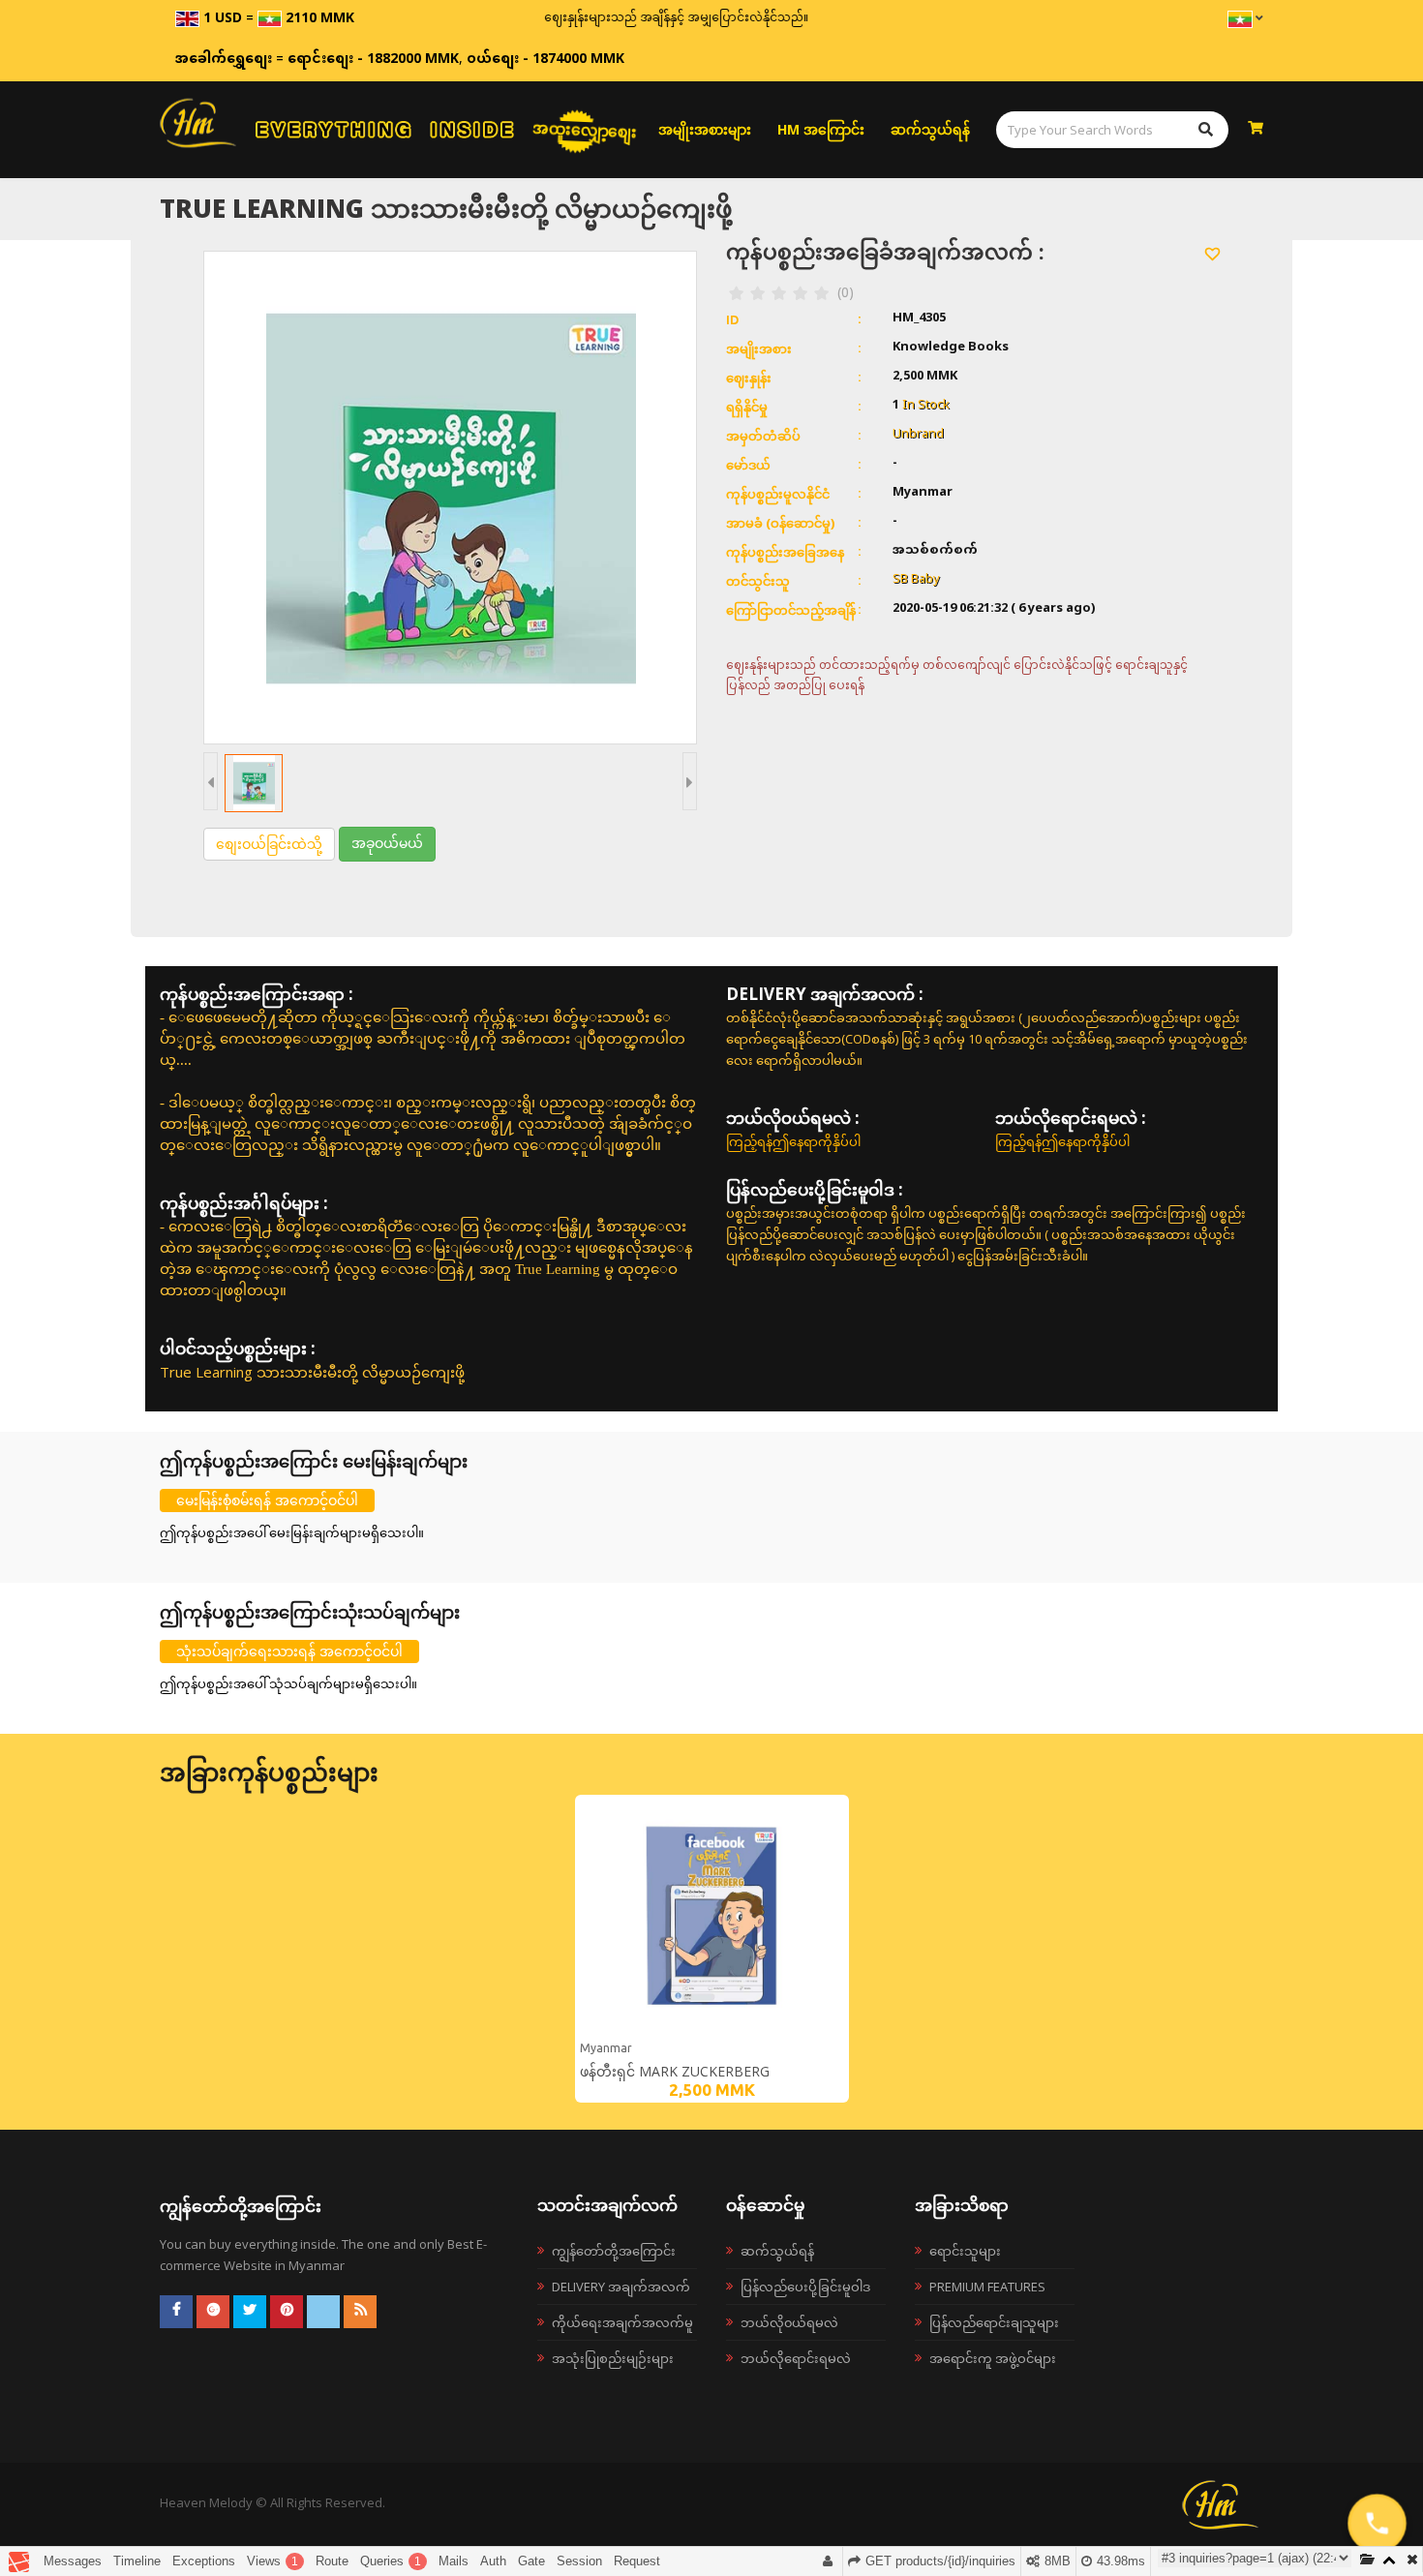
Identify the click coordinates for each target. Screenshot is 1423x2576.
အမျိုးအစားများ (705, 129)
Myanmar (606, 2048)
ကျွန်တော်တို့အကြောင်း (614, 2251)
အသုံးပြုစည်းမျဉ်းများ (613, 2358)
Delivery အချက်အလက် (621, 2287)
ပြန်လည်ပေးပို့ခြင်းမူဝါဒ (805, 2287)
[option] (712, 1949)
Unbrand (918, 435)
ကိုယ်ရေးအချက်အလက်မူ (622, 2322)
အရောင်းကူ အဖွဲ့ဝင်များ (993, 2358)
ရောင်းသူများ (965, 2251)
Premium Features (987, 2287)
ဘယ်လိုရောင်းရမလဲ (796, 2358)
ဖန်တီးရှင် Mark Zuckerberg (675, 2071)
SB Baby (916, 580)
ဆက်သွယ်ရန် (930, 129)
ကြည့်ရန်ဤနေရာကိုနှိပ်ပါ (793, 1141)
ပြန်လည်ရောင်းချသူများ (994, 2322)
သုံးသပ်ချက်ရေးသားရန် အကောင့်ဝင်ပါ (289, 1651)
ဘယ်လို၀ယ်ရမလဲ (789, 2322)
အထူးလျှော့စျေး (585, 129)
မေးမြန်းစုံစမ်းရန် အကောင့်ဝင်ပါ (267, 1500)
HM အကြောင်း (821, 129)
